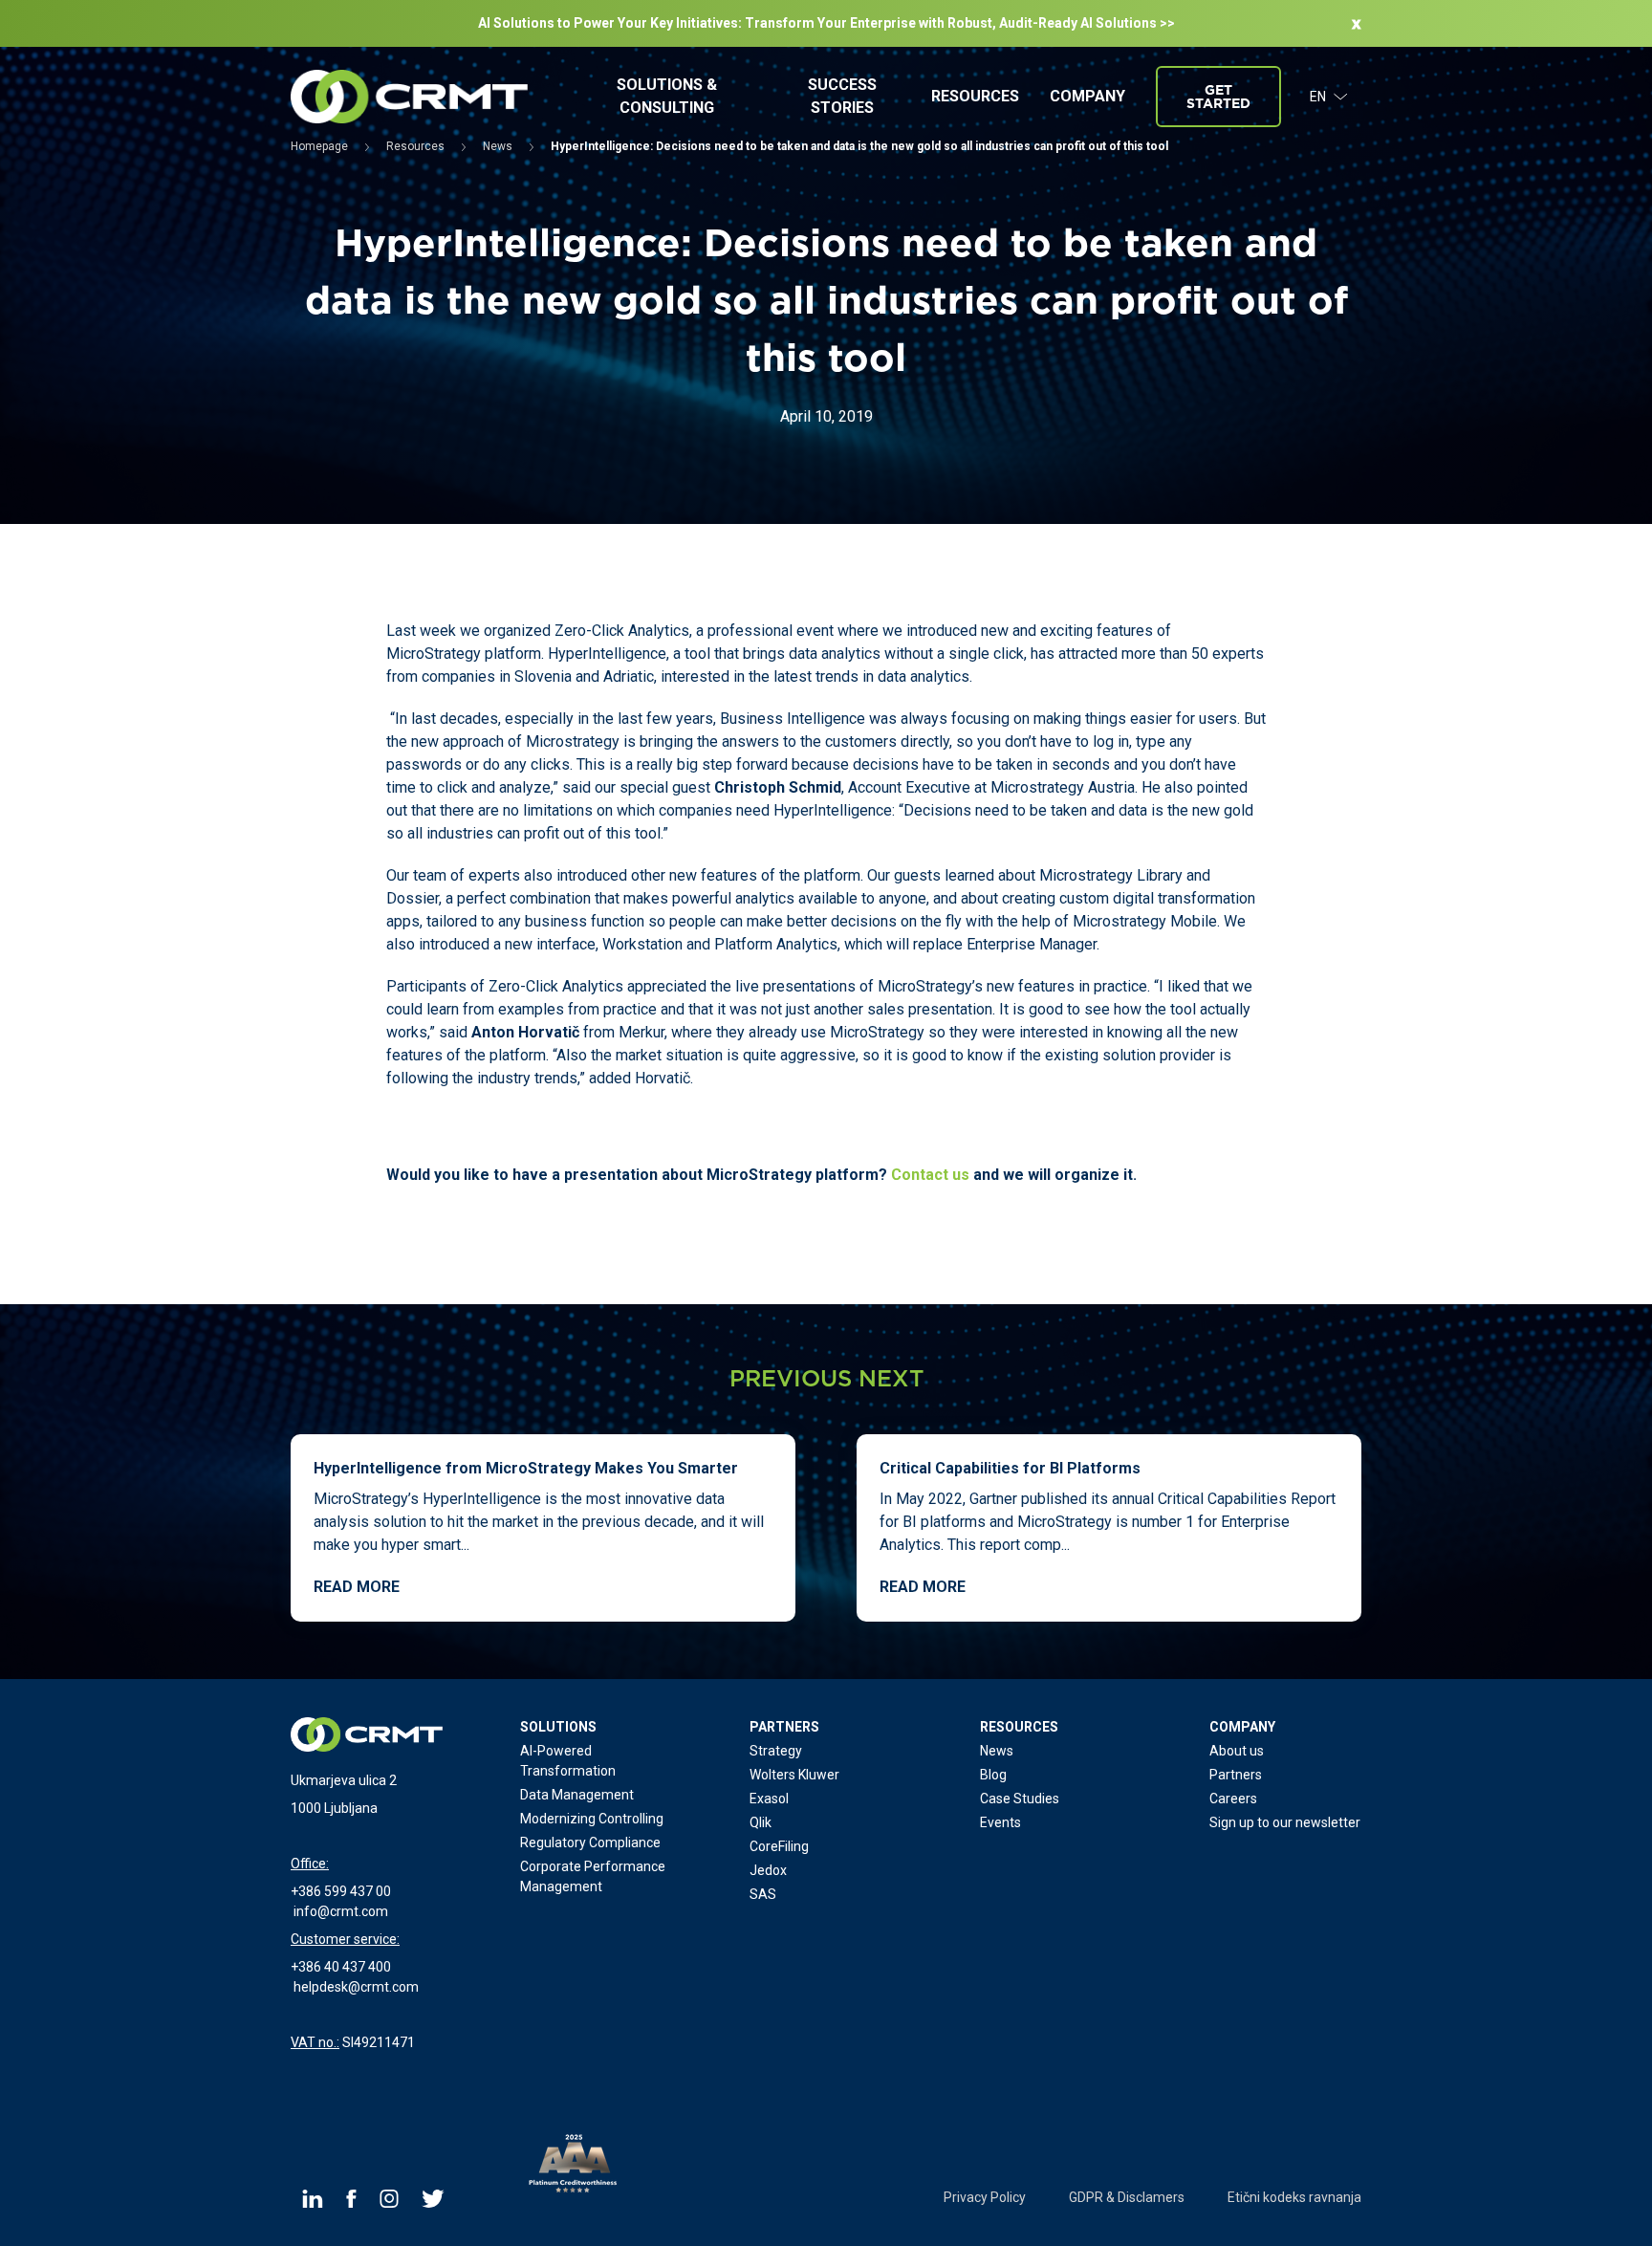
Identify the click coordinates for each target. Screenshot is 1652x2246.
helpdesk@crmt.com (356, 1987)
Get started (1218, 97)
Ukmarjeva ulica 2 (344, 1780)
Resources (975, 96)
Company (1087, 96)
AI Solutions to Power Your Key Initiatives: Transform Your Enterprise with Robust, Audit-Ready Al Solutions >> (826, 23)
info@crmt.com (341, 1911)
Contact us (930, 1175)
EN (1318, 97)
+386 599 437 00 (341, 1891)
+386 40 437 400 (341, 1967)
